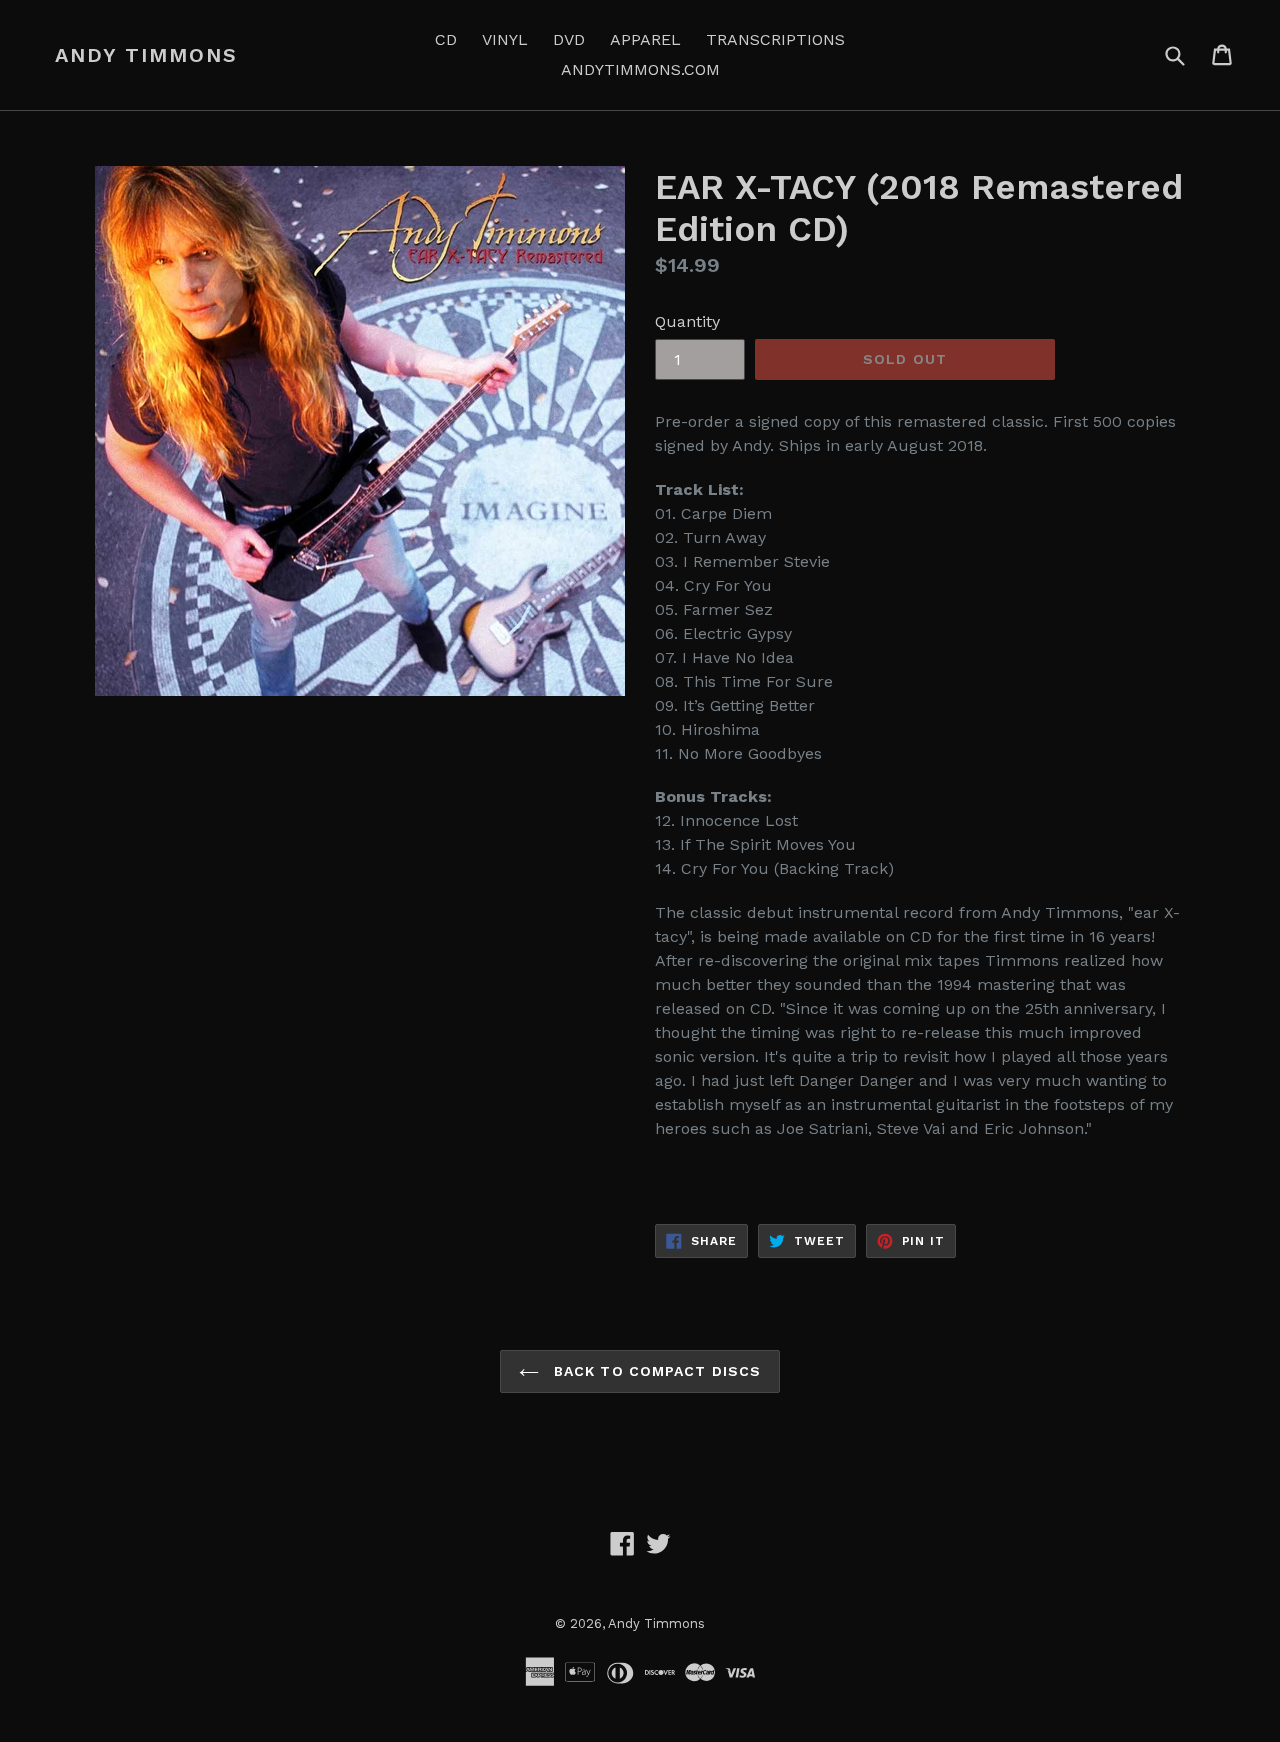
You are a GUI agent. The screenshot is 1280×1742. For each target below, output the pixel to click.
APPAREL (645, 39)
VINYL (505, 39)
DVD (569, 39)
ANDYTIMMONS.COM (640, 69)
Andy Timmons (146, 55)
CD (446, 39)
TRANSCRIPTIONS (775, 39)
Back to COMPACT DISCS (655, 1371)
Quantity (687, 321)
